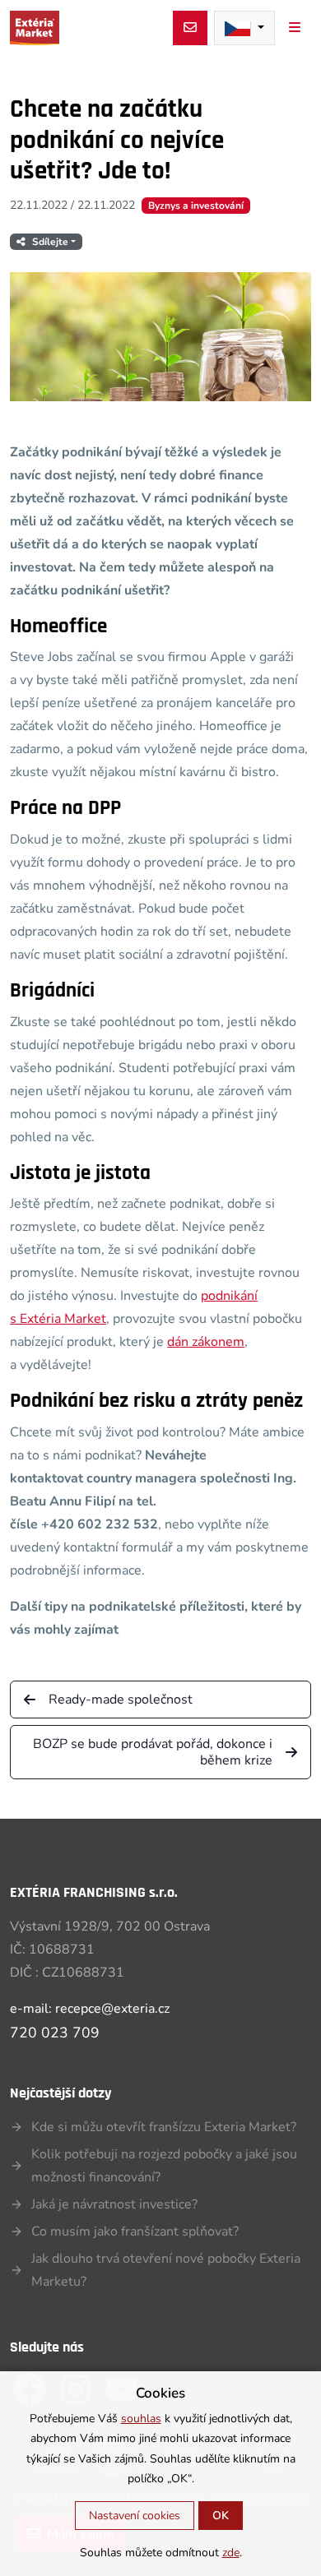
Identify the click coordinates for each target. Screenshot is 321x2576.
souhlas (141, 2419)
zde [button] (231, 2553)
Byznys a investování (196, 206)
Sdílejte (50, 242)
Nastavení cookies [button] (135, 2516)
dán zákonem (206, 1342)
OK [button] (221, 2516)
